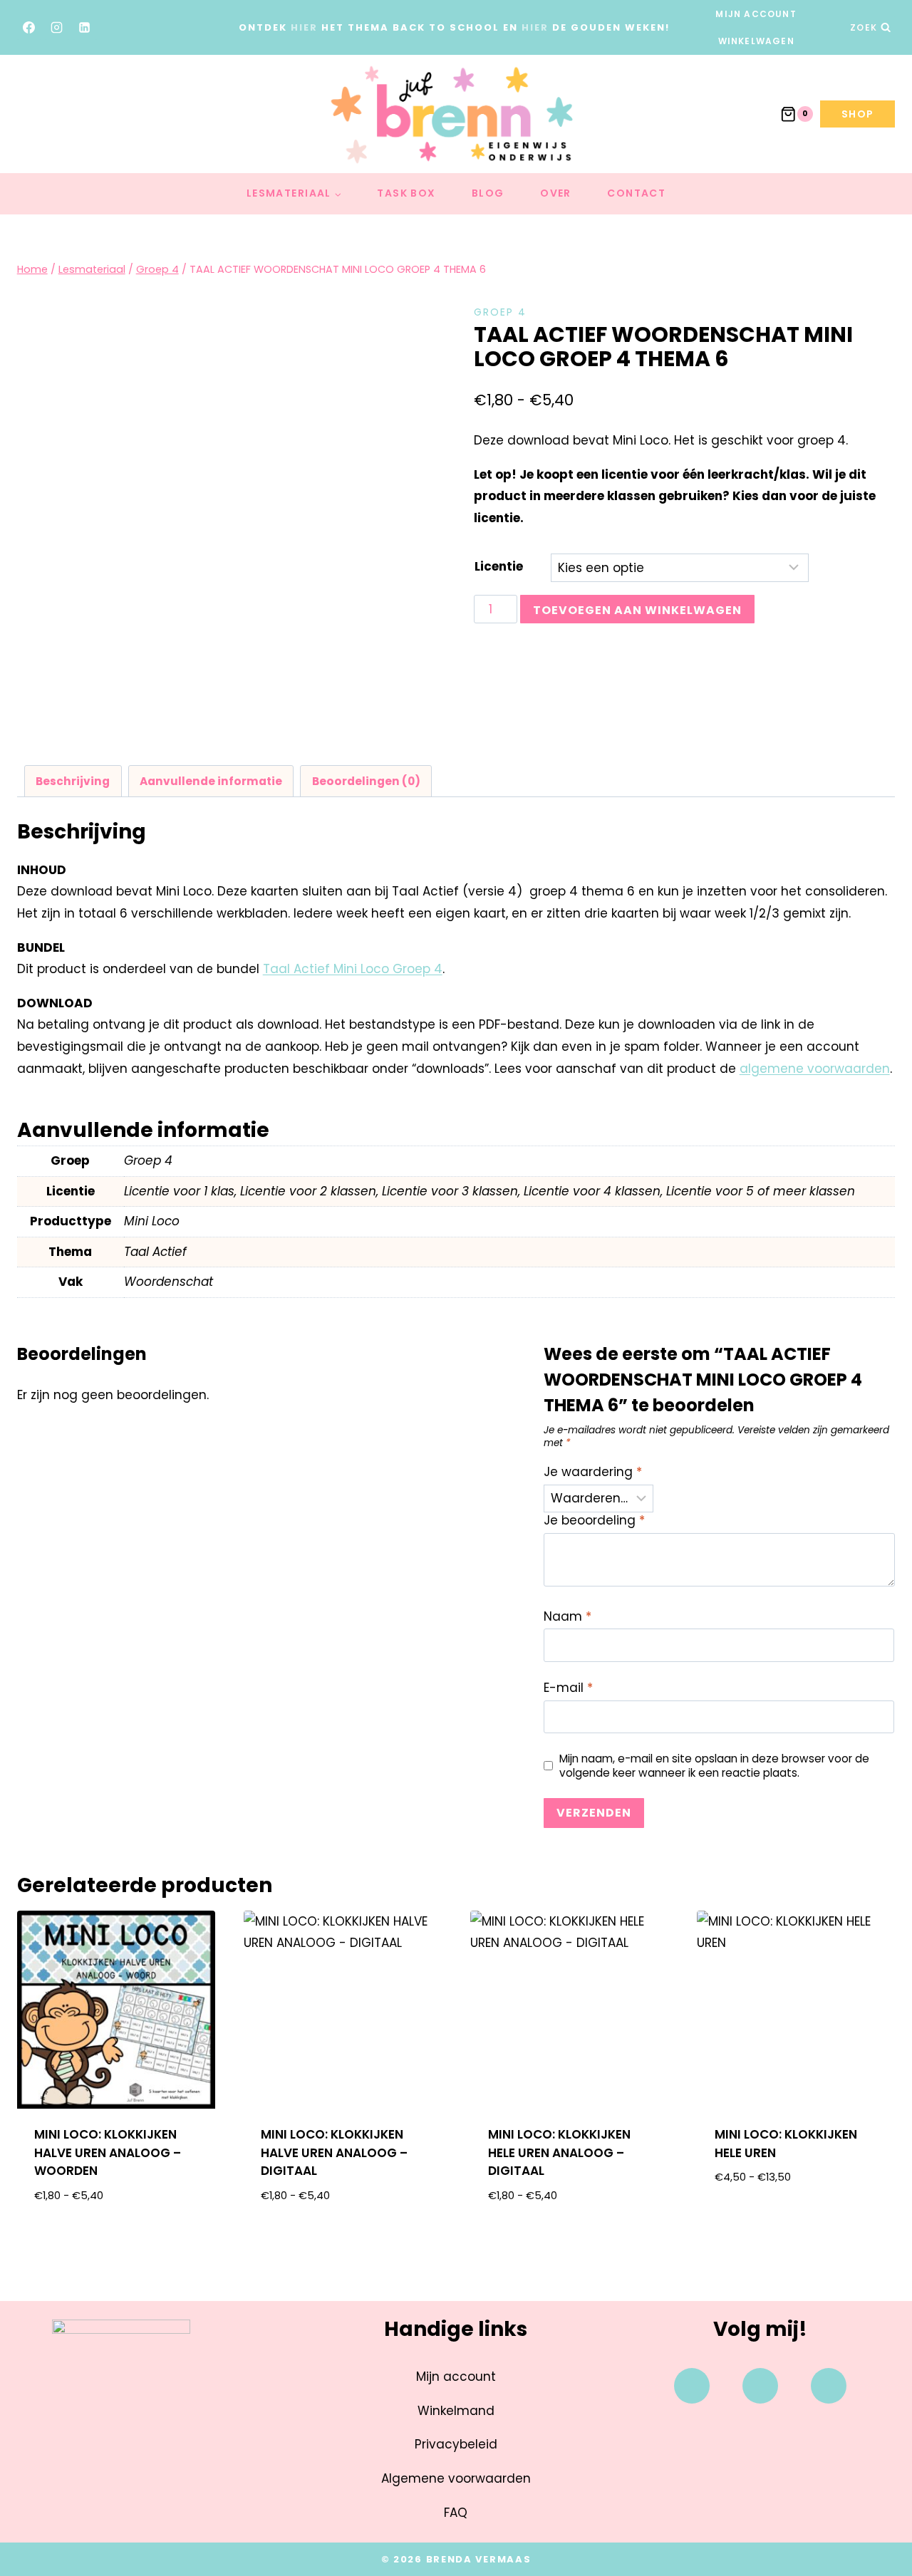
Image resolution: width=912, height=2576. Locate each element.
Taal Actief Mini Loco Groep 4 (353, 969)
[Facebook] (29, 28)
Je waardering (593, 1472)
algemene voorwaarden (815, 1069)
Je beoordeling (594, 1521)
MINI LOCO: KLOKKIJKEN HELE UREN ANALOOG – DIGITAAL (559, 2152)
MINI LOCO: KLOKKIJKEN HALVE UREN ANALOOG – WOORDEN (108, 2152)
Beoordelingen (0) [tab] (366, 781)
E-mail (568, 1688)
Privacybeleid (456, 2444)
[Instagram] (57, 28)
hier (304, 27)
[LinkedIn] (85, 28)
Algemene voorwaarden (456, 2478)
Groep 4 (500, 312)
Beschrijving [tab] (73, 781)
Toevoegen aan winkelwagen (637, 610)
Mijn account (756, 14)
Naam (568, 1617)
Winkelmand (456, 2411)
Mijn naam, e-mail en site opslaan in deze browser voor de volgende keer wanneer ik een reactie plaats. (714, 1766)
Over (556, 193)
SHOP (858, 114)
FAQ (456, 2513)
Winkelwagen (756, 41)
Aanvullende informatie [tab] (211, 781)
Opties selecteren (796, 2223)
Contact (636, 193)
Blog (488, 193)
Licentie (499, 566)
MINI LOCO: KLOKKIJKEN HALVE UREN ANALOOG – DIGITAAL (334, 2152)
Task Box (406, 193)
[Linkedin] (829, 2386)
